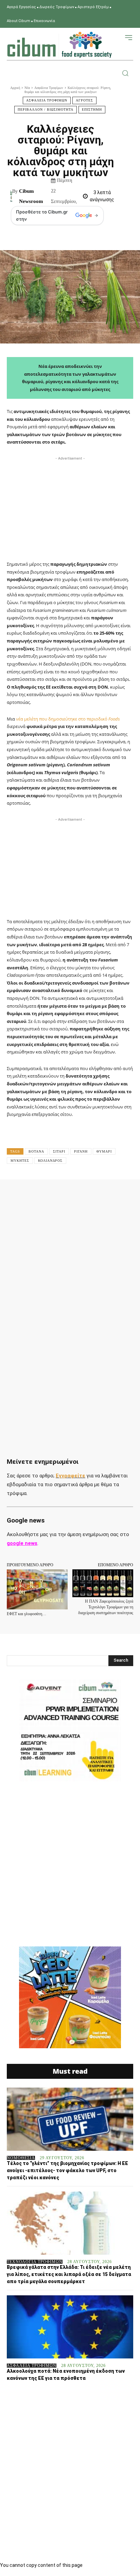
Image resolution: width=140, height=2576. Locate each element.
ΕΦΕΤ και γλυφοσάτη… (27, 1614)
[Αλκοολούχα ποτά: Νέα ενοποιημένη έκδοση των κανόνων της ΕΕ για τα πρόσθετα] (70, 2327)
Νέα (27, 88)
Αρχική (15, 88)
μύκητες (20, 1161)
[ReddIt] (113, 1194)
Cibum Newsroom (31, 196)
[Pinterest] (66, 1194)
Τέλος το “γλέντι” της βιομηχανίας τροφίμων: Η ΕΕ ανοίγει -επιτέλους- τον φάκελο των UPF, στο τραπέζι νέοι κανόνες (67, 2170)
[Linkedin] (98, 1194)
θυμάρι (104, 1151)
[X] (51, 1194)
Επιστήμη (92, 109)
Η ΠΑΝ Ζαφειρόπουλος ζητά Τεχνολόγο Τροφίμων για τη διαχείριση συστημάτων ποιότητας (106, 1607)
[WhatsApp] (82, 1194)
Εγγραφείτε (71, 1476)
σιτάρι (59, 1151)
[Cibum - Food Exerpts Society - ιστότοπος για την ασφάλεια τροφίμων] (59, 45)
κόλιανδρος (50, 1161)
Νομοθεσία (21, 2158)
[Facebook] (35, 1194)
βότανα (36, 1151)
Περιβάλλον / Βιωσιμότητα (46, 109)
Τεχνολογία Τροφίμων (35, 2262)
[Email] (129, 1194)
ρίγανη (81, 1151)
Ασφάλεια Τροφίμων (49, 88)
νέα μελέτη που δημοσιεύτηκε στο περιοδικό (68, 719)
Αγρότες (84, 100)
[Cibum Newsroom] (11, 196)
